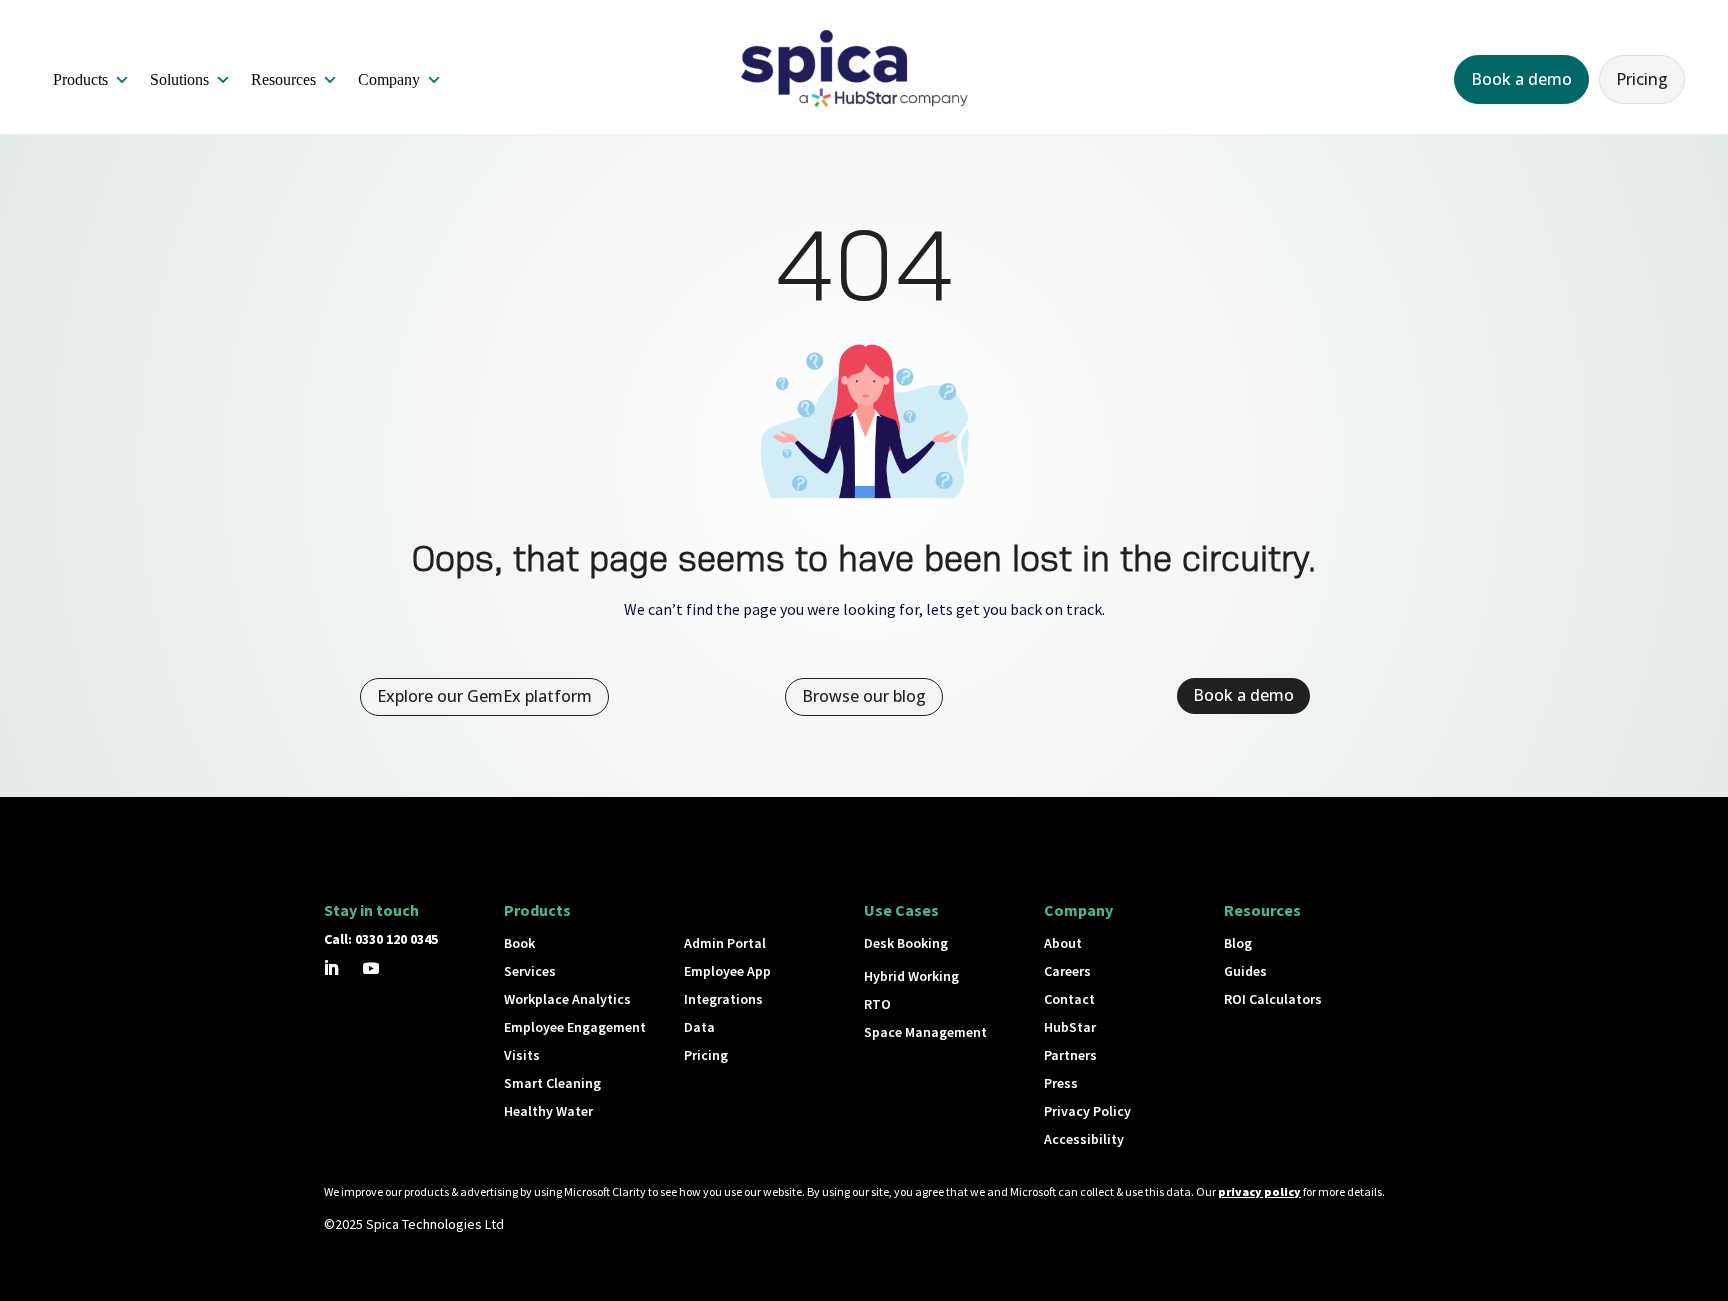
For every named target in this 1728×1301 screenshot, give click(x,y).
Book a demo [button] (1521, 79)
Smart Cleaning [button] (552, 1083)
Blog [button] (1238, 943)
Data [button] (699, 1027)
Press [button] (1061, 1083)
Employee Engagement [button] (575, 1027)
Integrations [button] (723, 999)
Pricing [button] (1642, 79)
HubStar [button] (1070, 1027)
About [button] (1063, 943)
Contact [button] (1069, 999)
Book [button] (519, 943)
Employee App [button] (727, 971)
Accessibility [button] (1084, 1139)
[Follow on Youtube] (371, 968)
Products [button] (80, 79)
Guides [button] (1245, 971)
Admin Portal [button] (725, 943)
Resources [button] (283, 79)
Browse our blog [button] (864, 696)
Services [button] (530, 971)
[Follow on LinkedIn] (331, 968)
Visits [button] (522, 1055)
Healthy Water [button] (548, 1111)
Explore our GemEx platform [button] (484, 696)
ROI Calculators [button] (1273, 999)
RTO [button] (877, 1004)
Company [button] (389, 79)
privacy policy (1259, 1191)
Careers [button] (1067, 971)
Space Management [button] (925, 1032)
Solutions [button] (179, 79)
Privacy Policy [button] (1087, 1111)
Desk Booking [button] (906, 943)
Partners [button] (1070, 1055)
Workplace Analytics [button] (567, 999)
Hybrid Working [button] (911, 976)
